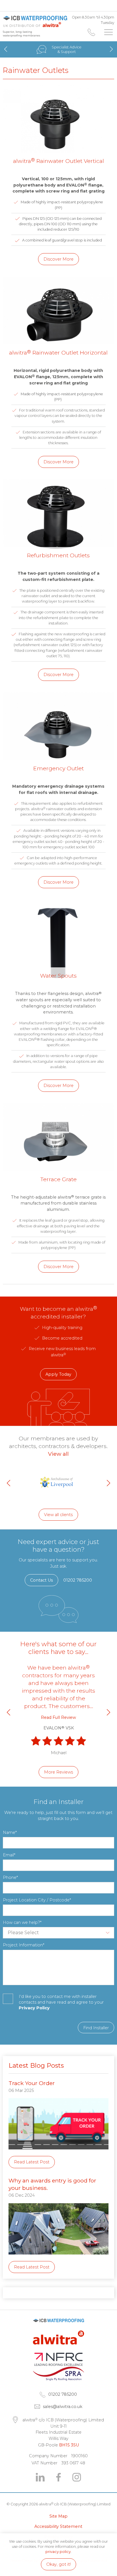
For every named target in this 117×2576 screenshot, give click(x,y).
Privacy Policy (34, 2008)
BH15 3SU (69, 2445)
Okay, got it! (58, 2564)
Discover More (58, 259)
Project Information (23, 1945)
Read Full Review (58, 1717)
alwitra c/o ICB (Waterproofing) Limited (35, 21)
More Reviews (58, 1772)
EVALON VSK (59, 1728)
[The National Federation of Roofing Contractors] (58, 2364)
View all (58, 1454)
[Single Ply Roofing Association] (58, 2379)
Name (9, 1832)
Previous (6, 49)
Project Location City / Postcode (36, 1900)
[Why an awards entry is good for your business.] (58, 2259)
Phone (10, 1877)
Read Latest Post (32, 2162)
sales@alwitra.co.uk (63, 2407)
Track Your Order (32, 2083)
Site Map (58, 2516)
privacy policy (58, 2552)
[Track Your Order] (58, 2154)
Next (111, 49)
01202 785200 (91, 32)
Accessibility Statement (58, 2526)
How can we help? (21, 1922)
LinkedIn (40, 2477)
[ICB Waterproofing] (58, 2328)
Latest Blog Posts (36, 2065)
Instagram (77, 2477)
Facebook (58, 2477)
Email (8, 1855)
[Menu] (108, 32)
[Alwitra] (58, 2350)
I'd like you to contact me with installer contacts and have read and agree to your (61, 2002)
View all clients (58, 1515)
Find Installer (96, 2028)
